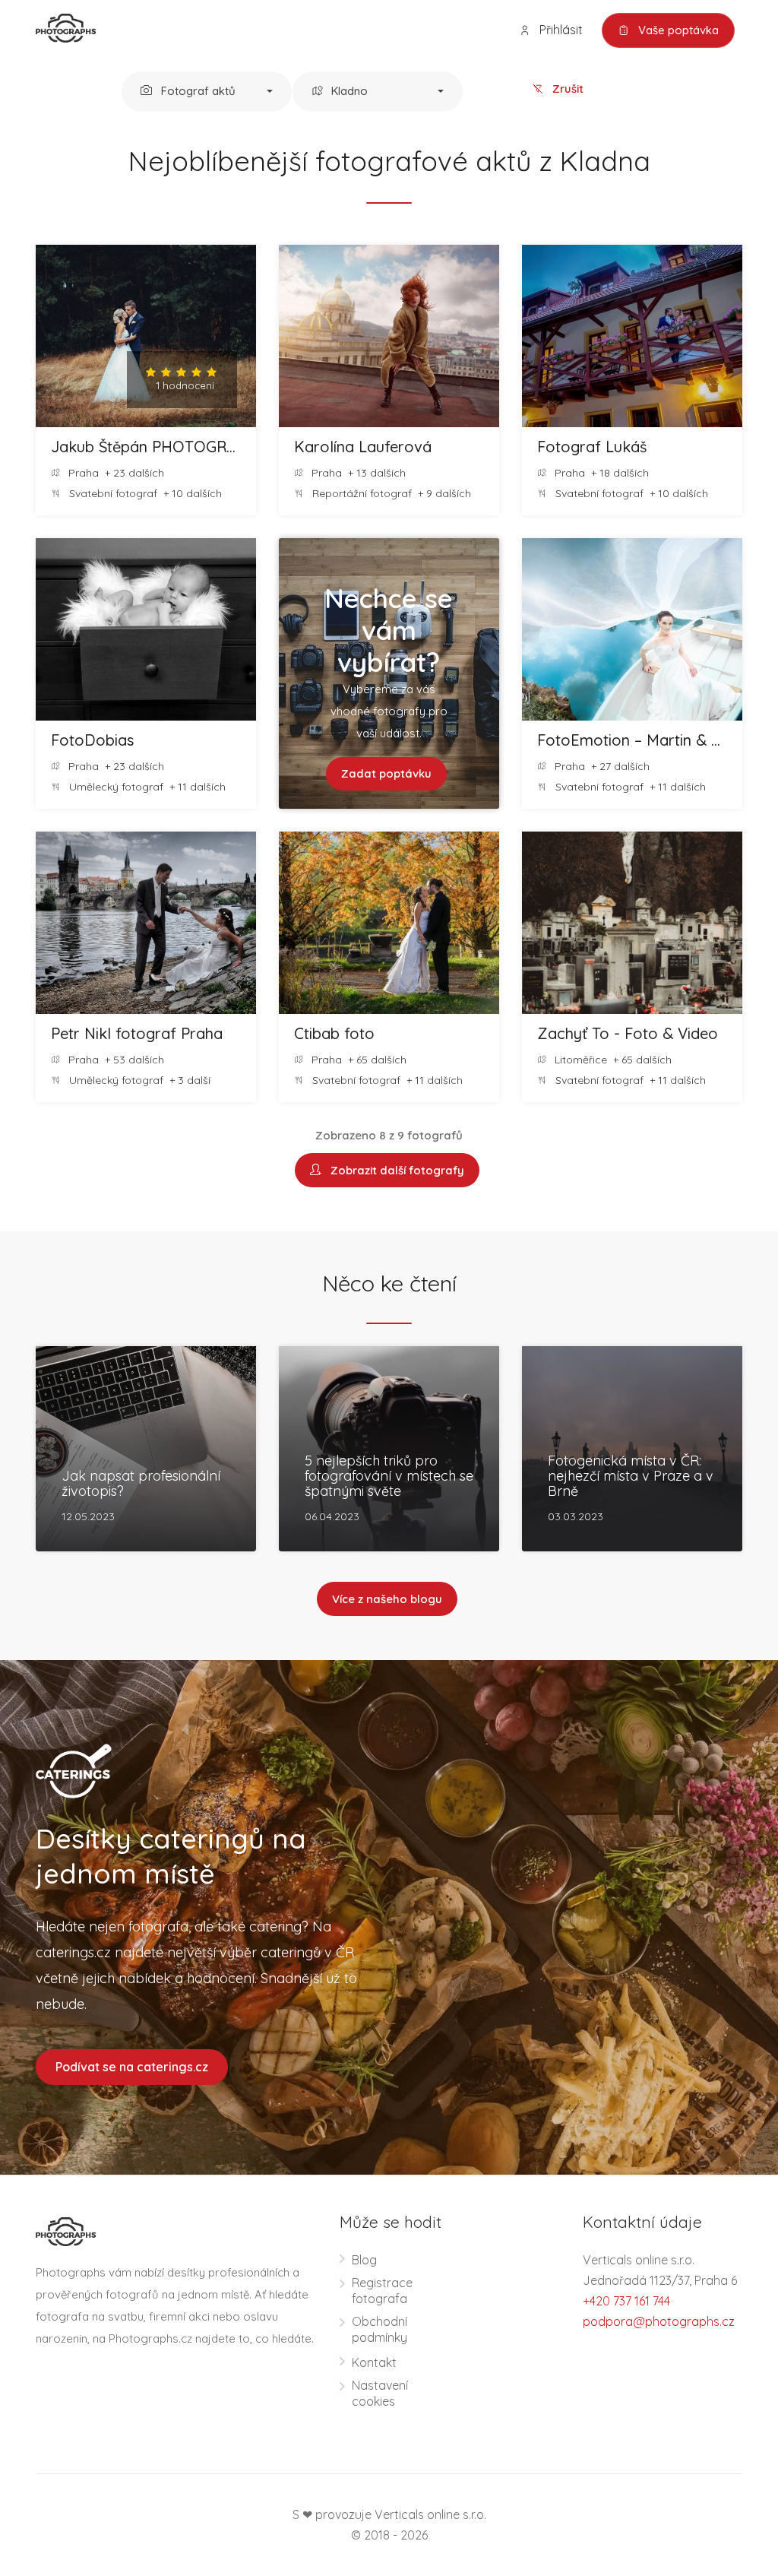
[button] (207, 92)
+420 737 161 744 (626, 2301)
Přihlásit (560, 30)
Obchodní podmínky (380, 2329)
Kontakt (374, 2362)
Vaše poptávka (677, 30)
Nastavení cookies (380, 2393)
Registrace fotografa (382, 2291)
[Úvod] (66, 27)
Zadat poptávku (386, 773)
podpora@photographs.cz (659, 2321)
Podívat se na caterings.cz (132, 2067)
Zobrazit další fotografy (394, 1170)
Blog (364, 2260)
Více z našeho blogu (387, 1599)
